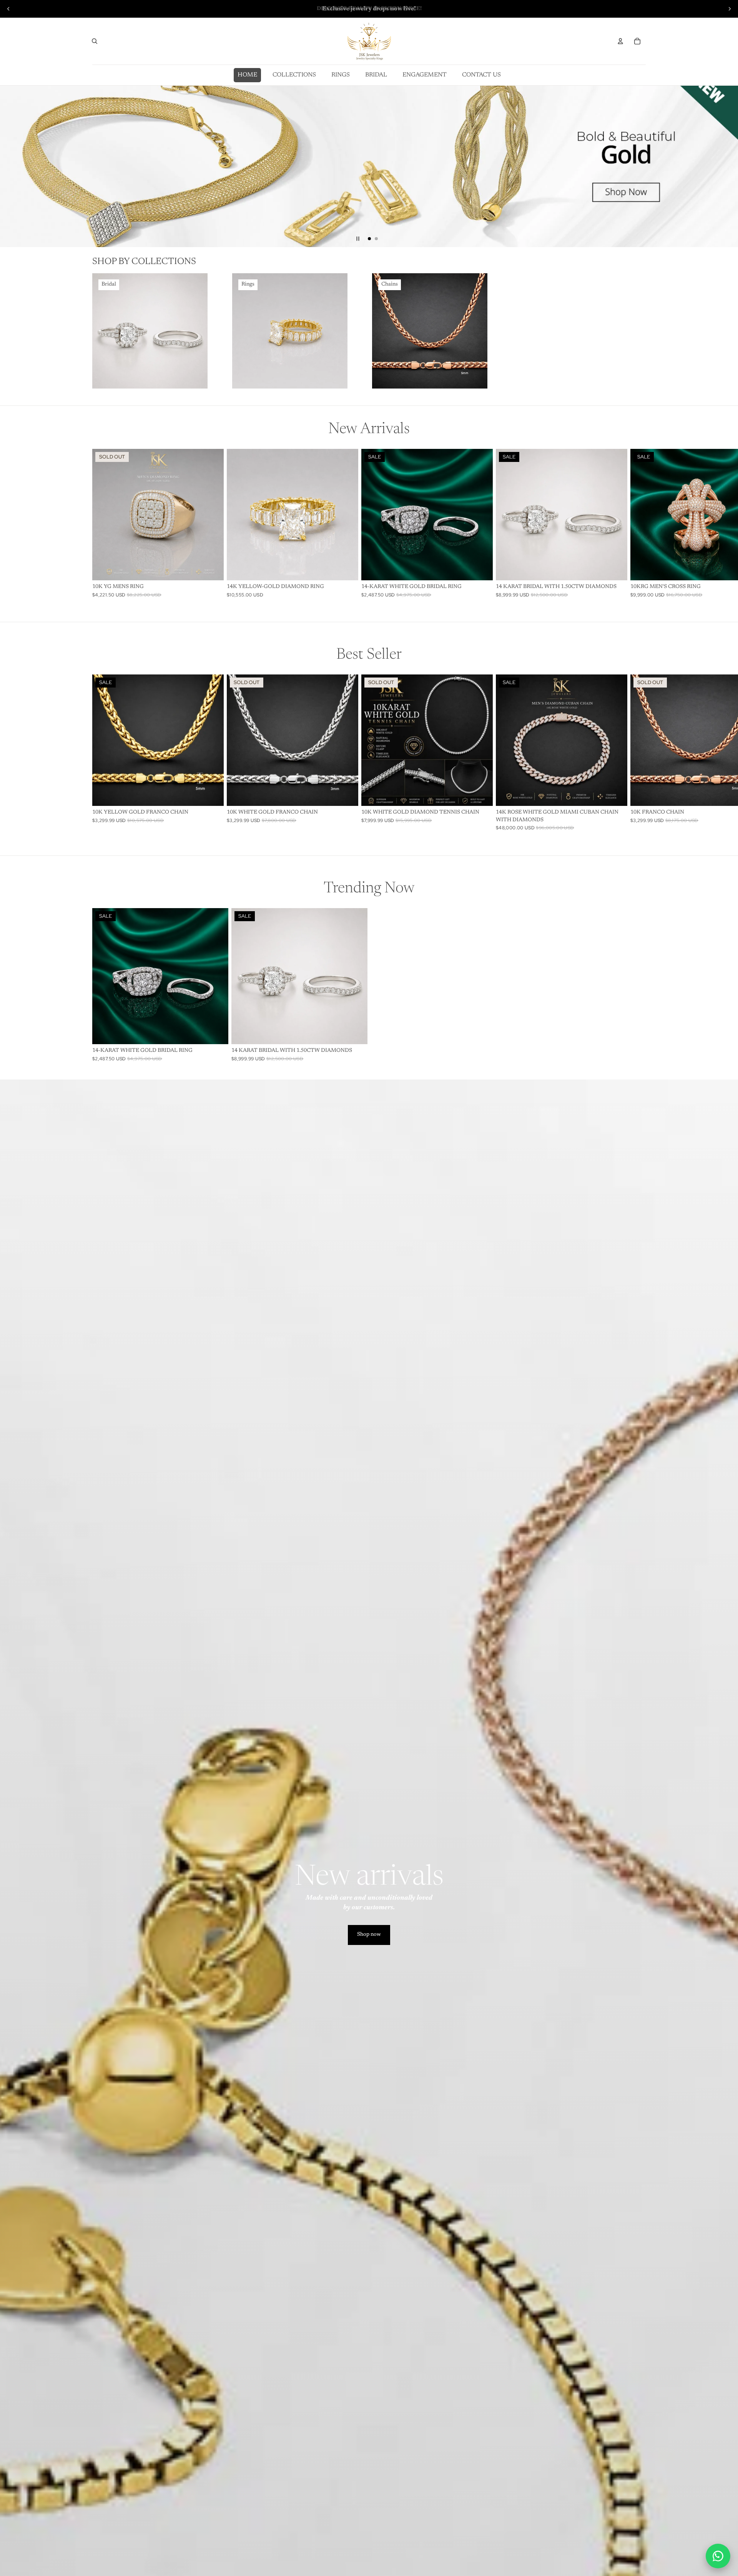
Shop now (369, 1935)
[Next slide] (730, 9)
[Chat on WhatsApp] (718, 2556)
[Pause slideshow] (358, 239)
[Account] (620, 41)
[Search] (95, 41)
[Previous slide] (8, 9)
